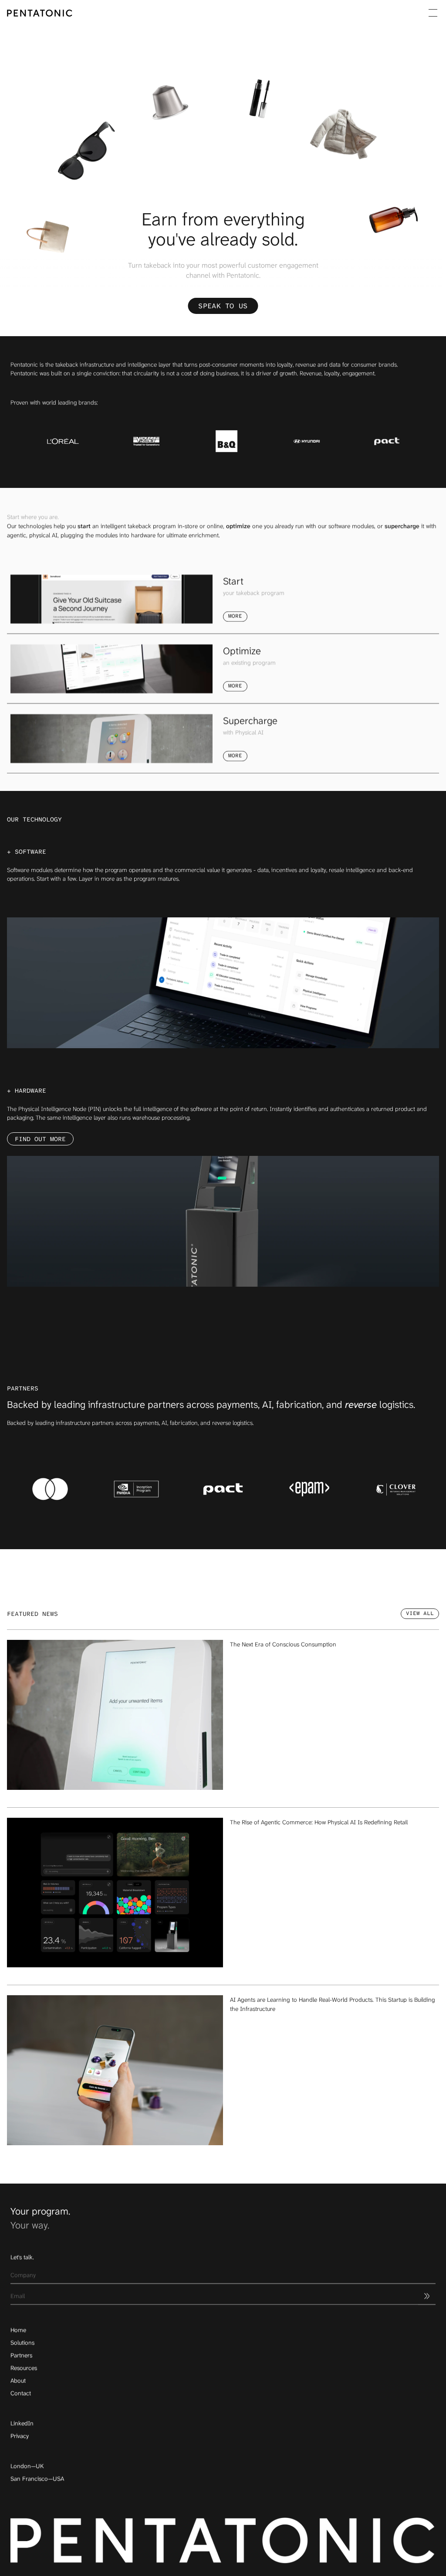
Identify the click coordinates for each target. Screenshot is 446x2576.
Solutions (22, 2343)
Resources (24, 2368)
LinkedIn (22, 2423)
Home (18, 2330)
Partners (21, 2355)
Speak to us (223, 306)
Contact (21, 2393)
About (18, 2381)
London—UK (27, 2466)
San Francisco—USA (37, 2479)
